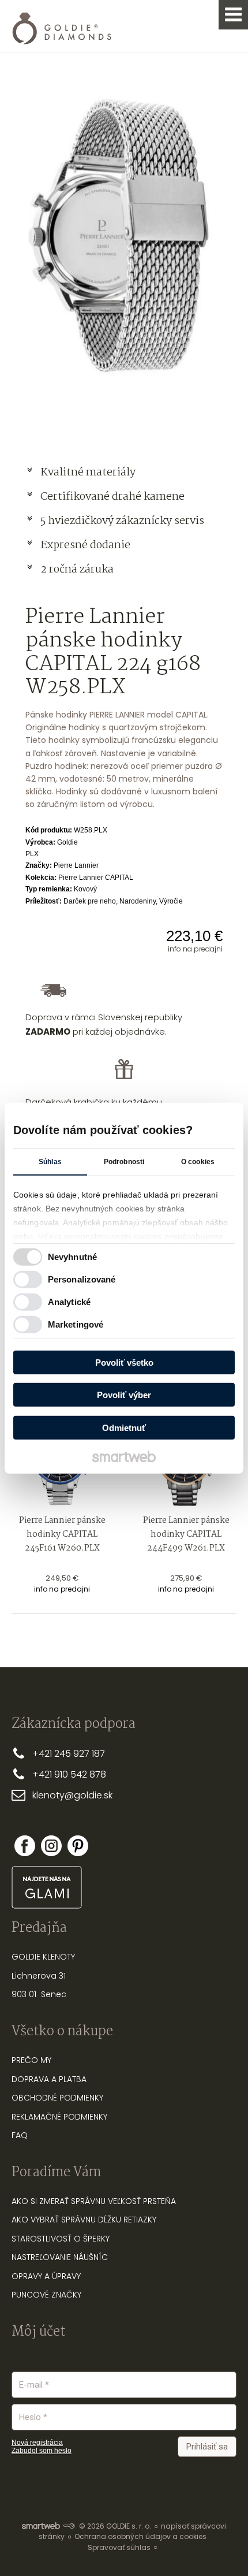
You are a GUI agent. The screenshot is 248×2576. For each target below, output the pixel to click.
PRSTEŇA (159, 2201)
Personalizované (82, 1279)
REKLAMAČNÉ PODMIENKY (59, 2117)
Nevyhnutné (72, 1257)
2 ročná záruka (77, 570)
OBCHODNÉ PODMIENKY (57, 2098)
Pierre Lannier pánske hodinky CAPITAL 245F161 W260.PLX (63, 1534)
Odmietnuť (124, 1427)
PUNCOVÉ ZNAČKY (46, 2295)
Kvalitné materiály (89, 473)
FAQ (20, 2135)
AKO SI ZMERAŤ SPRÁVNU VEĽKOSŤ (76, 2201)
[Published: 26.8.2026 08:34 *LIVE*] (69, 2526)
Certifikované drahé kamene (114, 497)
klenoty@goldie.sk (72, 1795)
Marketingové (76, 1324)
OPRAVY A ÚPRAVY (46, 2276)
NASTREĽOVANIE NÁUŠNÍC (60, 2257)
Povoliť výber (124, 1395)
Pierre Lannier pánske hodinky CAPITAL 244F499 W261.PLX (187, 1534)
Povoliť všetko (124, 1362)
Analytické (69, 1302)
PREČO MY (31, 2060)
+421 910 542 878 (69, 1774)
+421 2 (46, 1754)
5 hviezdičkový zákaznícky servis (122, 521)
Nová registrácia (37, 2443)
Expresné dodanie (85, 545)
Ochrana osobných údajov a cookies (140, 2536)
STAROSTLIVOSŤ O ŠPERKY (61, 2239)
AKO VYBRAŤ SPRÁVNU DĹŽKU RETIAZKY (84, 2220)
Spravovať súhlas (119, 2547)
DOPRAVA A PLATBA (49, 2079)
